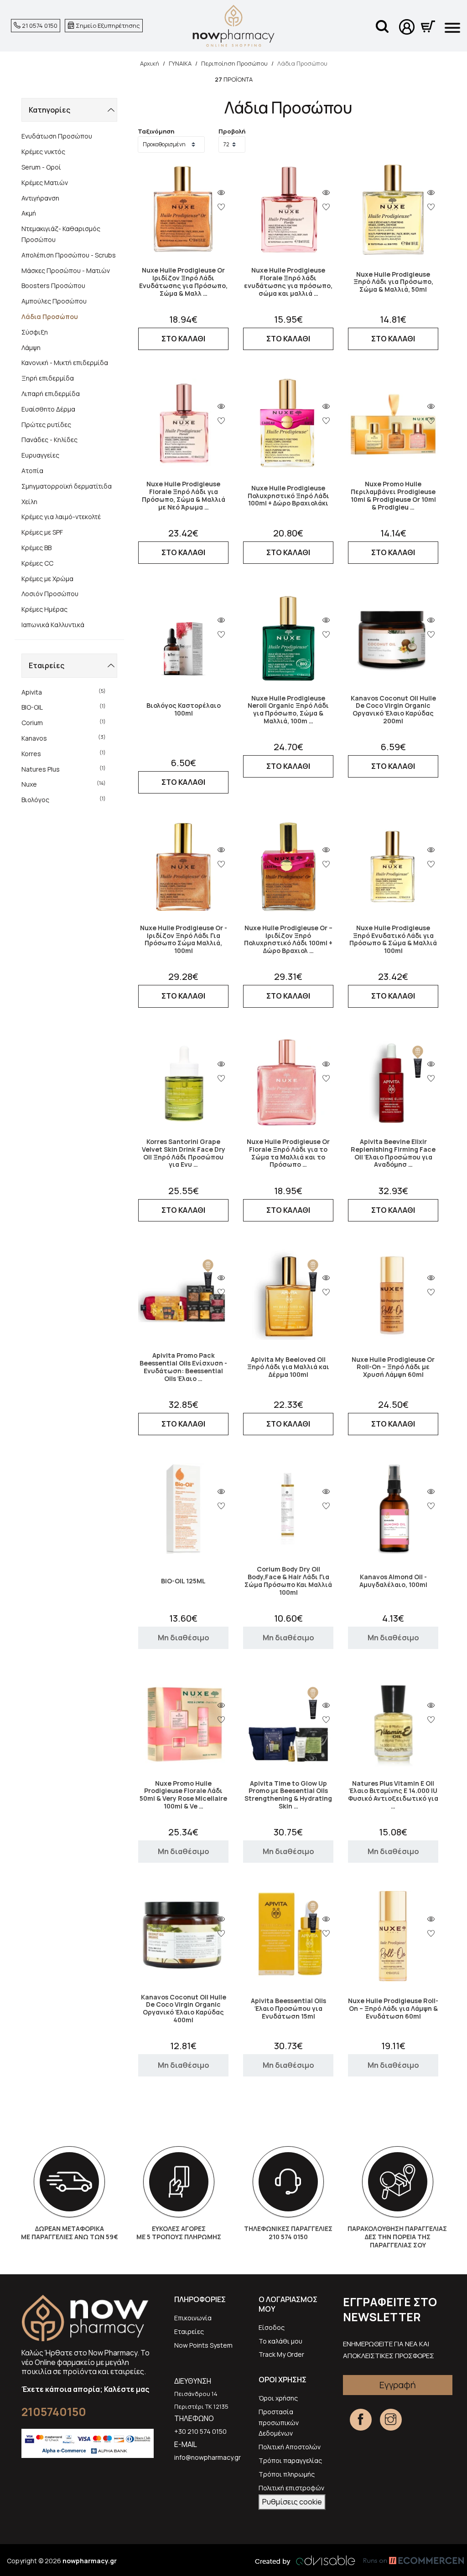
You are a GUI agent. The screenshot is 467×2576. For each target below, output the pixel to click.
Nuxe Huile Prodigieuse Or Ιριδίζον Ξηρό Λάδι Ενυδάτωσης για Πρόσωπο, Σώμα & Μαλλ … (183, 282)
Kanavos (64, 738)
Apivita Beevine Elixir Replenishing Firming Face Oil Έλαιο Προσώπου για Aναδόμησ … (393, 1153)
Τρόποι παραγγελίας (290, 2460)
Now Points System (203, 2345)
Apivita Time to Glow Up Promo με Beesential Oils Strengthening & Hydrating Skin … (288, 1795)
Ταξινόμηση (156, 131)
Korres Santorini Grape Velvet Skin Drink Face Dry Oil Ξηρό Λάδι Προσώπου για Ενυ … (184, 1153)
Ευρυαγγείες (40, 455)
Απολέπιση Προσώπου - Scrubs (69, 255)
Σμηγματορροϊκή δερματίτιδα (67, 486)
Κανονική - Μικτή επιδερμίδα (65, 363)
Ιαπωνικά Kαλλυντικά (53, 625)
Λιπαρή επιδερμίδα (51, 394)
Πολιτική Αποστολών (290, 2447)
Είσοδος (272, 2327)
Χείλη (29, 502)
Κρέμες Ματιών (45, 183)
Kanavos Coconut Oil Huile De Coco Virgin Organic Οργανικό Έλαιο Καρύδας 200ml (393, 710)
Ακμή (29, 213)
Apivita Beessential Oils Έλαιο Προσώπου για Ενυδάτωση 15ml (288, 2009)
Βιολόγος (64, 799)
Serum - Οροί (41, 167)
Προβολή (232, 131)
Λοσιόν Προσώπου (50, 594)
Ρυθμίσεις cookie (292, 2502)
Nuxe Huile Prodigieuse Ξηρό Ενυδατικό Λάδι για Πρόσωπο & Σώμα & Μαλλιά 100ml (393, 940)
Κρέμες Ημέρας (44, 609)
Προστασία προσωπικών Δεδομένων (279, 2423)
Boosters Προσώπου (53, 286)
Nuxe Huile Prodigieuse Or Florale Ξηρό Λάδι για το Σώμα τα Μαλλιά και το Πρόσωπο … (288, 1153)
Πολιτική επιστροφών (291, 2488)
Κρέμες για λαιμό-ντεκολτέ (61, 517)
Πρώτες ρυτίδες (46, 425)
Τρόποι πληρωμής (287, 2474)
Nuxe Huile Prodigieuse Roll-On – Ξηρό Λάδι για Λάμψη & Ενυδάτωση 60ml (393, 2009)
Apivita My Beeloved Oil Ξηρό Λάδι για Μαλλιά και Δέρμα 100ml (288, 1367)
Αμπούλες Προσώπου (54, 301)
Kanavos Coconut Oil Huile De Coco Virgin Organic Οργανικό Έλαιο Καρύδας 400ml (184, 2009)
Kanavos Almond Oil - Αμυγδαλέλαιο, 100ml (393, 1581)
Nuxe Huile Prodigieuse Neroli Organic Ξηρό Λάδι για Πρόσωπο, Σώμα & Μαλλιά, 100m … (288, 710)
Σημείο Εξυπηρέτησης (107, 26)
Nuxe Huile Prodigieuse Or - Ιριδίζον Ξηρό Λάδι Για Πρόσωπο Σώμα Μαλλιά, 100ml (184, 940)
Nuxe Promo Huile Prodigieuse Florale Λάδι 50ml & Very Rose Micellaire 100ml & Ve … (183, 1795)
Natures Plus (64, 769)
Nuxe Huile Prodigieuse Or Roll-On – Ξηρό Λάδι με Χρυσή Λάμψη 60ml (393, 1367)
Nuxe (64, 784)
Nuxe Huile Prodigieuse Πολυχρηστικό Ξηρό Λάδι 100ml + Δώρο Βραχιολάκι (288, 496)
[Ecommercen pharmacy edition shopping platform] (407, 2561)
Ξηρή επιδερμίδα (48, 378)
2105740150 (54, 2412)
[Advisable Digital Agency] (305, 2561)
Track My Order (281, 2354)
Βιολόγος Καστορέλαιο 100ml (184, 710)
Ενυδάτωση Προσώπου (57, 136)
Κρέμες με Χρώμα (47, 579)
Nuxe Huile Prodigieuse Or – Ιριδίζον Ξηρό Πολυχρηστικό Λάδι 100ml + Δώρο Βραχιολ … (288, 940)
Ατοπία (32, 471)
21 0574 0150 (39, 26)
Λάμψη (31, 348)
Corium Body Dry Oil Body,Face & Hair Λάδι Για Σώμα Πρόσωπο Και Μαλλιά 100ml (288, 1581)
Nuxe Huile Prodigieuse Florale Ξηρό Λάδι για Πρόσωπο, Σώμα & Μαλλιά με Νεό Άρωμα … (184, 496)
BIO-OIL (64, 707)
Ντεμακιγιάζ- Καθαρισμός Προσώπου (61, 234)
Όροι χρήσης (278, 2398)
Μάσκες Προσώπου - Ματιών (66, 270)
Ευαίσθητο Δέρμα (48, 409)
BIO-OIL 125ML (183, 1581)
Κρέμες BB (36, 548)
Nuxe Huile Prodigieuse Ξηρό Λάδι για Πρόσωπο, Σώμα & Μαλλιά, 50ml (393, 282)
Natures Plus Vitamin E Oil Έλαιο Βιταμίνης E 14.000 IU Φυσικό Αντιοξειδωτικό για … (393, 1795)
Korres (64, 753)
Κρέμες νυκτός (43, 152)
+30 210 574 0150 (200, 2431)
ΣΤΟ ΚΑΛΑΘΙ (183, 339)
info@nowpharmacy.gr (208, 2457)
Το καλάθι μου (280, 2341)
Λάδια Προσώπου (50, 317)
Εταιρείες (189, 2331)
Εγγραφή (398, 2385)
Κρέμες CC (37, 563)
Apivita (64, 692)
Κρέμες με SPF (42, 532)
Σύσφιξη (35, 332)
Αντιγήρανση (40, 198)
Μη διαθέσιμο (184, 1638)
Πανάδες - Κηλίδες (49, 440)
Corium (64, 722)
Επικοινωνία (193, 2318)
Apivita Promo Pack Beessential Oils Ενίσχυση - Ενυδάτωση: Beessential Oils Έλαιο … (183, 1367)
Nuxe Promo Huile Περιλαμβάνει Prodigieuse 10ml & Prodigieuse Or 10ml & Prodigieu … (393, 496)
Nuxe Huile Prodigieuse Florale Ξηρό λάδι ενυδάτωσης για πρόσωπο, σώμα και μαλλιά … (288, 282)
